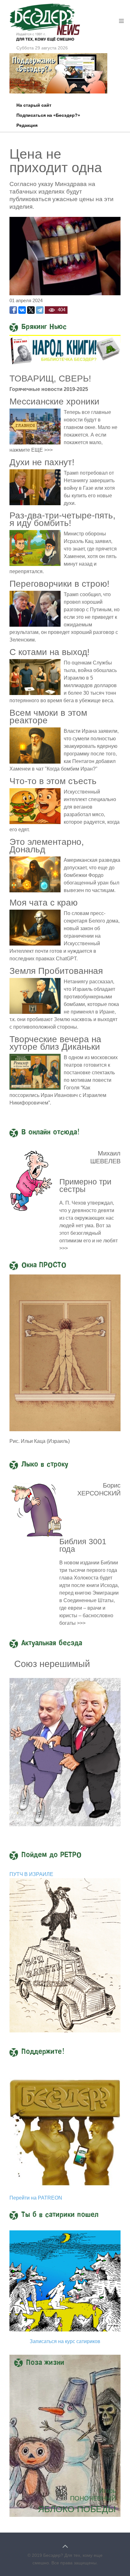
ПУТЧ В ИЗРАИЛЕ (31, 1874)
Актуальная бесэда (52, 1643)
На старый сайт (34, 105)
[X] (31, 310)
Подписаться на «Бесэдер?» (48, 115)
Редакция (27, 125)
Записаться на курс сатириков (65, 2341)
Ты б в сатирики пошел (60, 2215)
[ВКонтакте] (22, 310)
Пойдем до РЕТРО (51, 1855)
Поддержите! (43, 2052)
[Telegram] (40, 310)
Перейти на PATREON (36, 2198)
